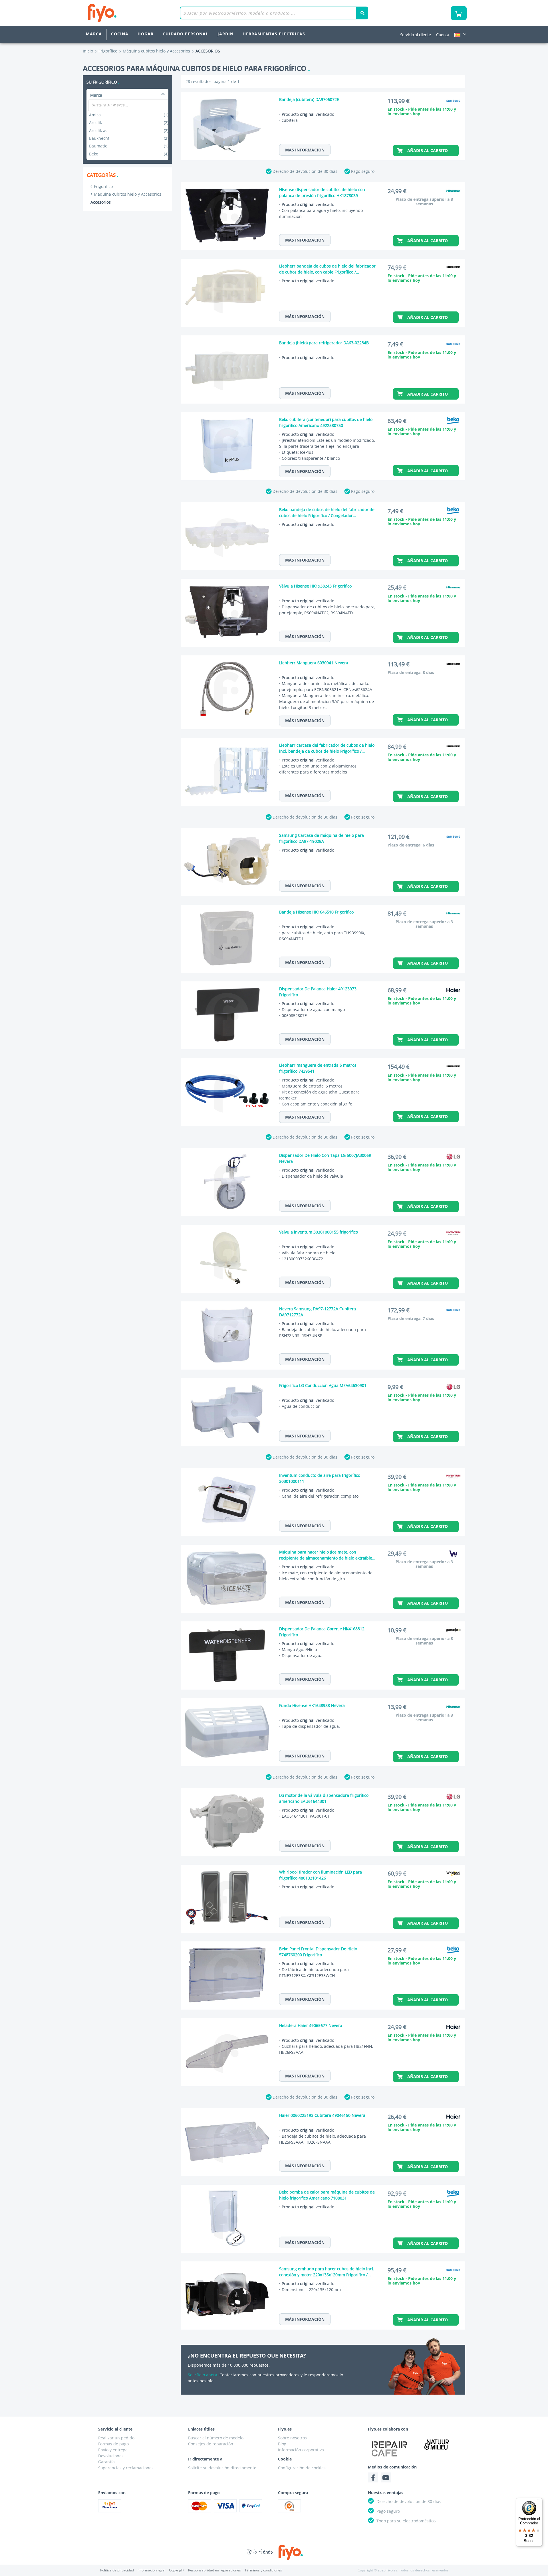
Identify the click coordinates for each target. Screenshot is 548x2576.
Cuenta (443, 35)
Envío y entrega (113, 2450)
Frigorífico (103, 186)
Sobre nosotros (292, 2438)
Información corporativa (301, 2450)
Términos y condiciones (263, 2570)
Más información (305, 150)
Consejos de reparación (211, 2444)
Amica (129, 115)
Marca (94, 34)
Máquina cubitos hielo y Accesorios (128, 194)
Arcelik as (129, 130)
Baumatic (129, 146)
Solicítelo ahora (203, 2375)
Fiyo (126, 13)
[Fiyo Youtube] (386, 2477)
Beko (129, 154)
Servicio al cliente (416, 35)
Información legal (151, 2570)
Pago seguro (363, 171)
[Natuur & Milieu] (437, 2444)
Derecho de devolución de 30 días (305, 171)
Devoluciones (111, 2456)
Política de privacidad (117, 2570)
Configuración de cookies (302, 2468)
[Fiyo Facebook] (373, 2477)
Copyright (177, 2570)
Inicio (88, 51)
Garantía (106, 2462)
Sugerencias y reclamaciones (126, 2468)
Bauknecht (129, 138)
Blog (282, 2444)
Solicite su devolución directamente (222, 2468)
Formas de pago (113, 2444)
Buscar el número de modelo (216, 2438)
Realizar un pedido (116, 2438)
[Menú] (539, 2501)
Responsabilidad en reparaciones (214, 2570)
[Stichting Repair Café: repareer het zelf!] (390, 2449)
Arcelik (129, 122)
